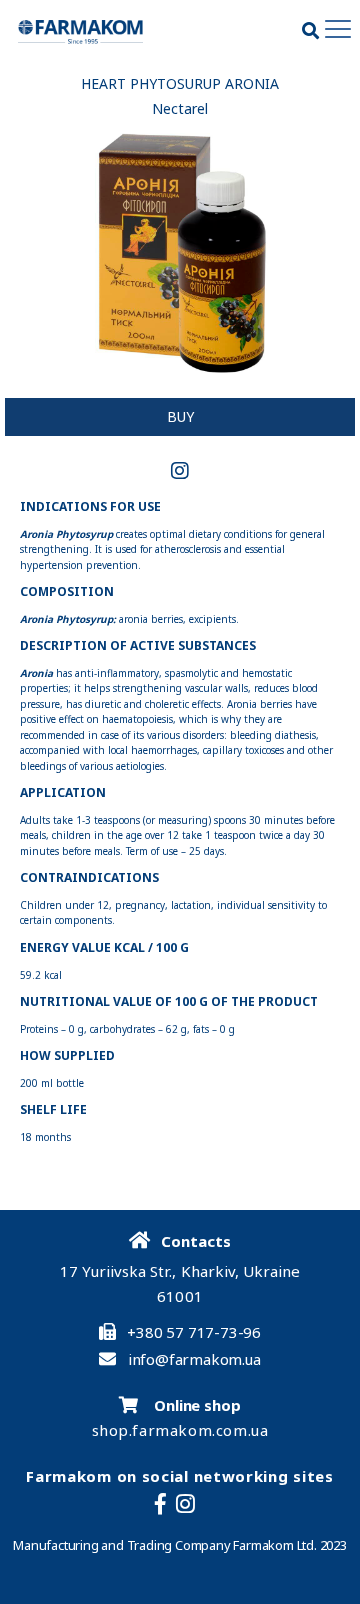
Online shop (195, 1405)
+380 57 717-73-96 (194, 1332)
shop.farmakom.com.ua (180, 1430)
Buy (180, 416)
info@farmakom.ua (194, 1359)
